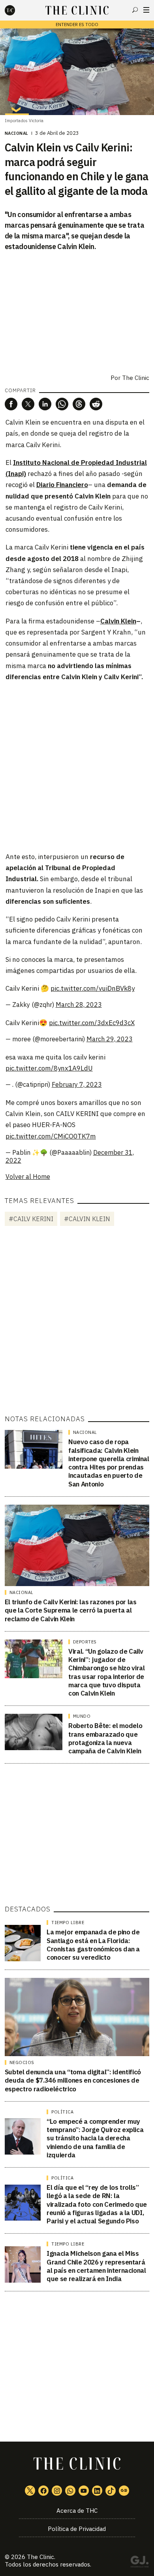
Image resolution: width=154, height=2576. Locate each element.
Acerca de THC (77, 2511)
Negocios (22, 2062)
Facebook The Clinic (43, 2491)
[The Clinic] (17, 10)
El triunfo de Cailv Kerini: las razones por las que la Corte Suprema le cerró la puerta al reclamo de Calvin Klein (71, 1610)
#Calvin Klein (87, 1219)
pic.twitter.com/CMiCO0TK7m (51, 1136)
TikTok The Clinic (111, 2491)
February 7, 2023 (77, 1084)
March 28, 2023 (79, 1005)
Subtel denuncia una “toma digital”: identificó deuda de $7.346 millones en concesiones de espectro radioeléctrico (73, 2080)
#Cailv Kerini (31, 1219)
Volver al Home (28, 1177)
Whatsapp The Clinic (70, 2491)
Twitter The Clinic (30, 2491)
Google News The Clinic (124, 2491)
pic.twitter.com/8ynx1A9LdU (49, 1068)
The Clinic (136, 378)
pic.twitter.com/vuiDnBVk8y (93, 988)
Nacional (17, 133)
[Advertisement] (77, 766)
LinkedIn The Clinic (97, 2491)
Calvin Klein (118, 621)
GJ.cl (139, 2563)
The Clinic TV (84, 2491)
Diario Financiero (62, 485)
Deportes (85, 1642)
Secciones (146, 10)
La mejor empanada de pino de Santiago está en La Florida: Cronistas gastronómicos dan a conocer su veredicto (93, 1945)
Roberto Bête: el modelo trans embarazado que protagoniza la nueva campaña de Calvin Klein (105, 1738)
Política (62, 2112)
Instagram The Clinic (57, 2491)
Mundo (82, 1716)
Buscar (135, 10)
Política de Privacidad (77, 2529)
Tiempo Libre (68, 1923)
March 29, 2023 (110, 1039)
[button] (11, 404)
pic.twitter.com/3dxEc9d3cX (92, 1023)
